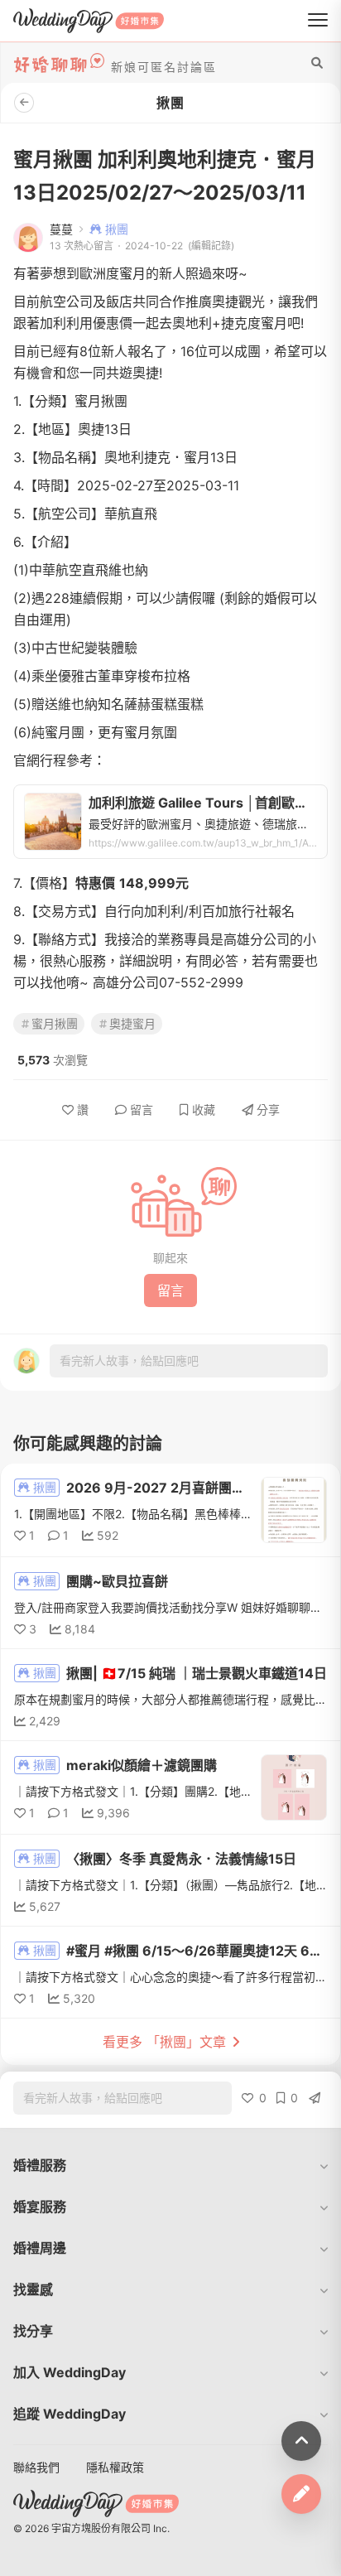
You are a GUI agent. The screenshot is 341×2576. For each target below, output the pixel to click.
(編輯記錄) (211, 246)
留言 (142, 1110)
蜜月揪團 (55, 1023)
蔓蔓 (61, 229)
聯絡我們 (36, 2467)
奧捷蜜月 (132, 1023)
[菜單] (318, 21)
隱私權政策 (115, 2467)
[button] (170, 2165)
